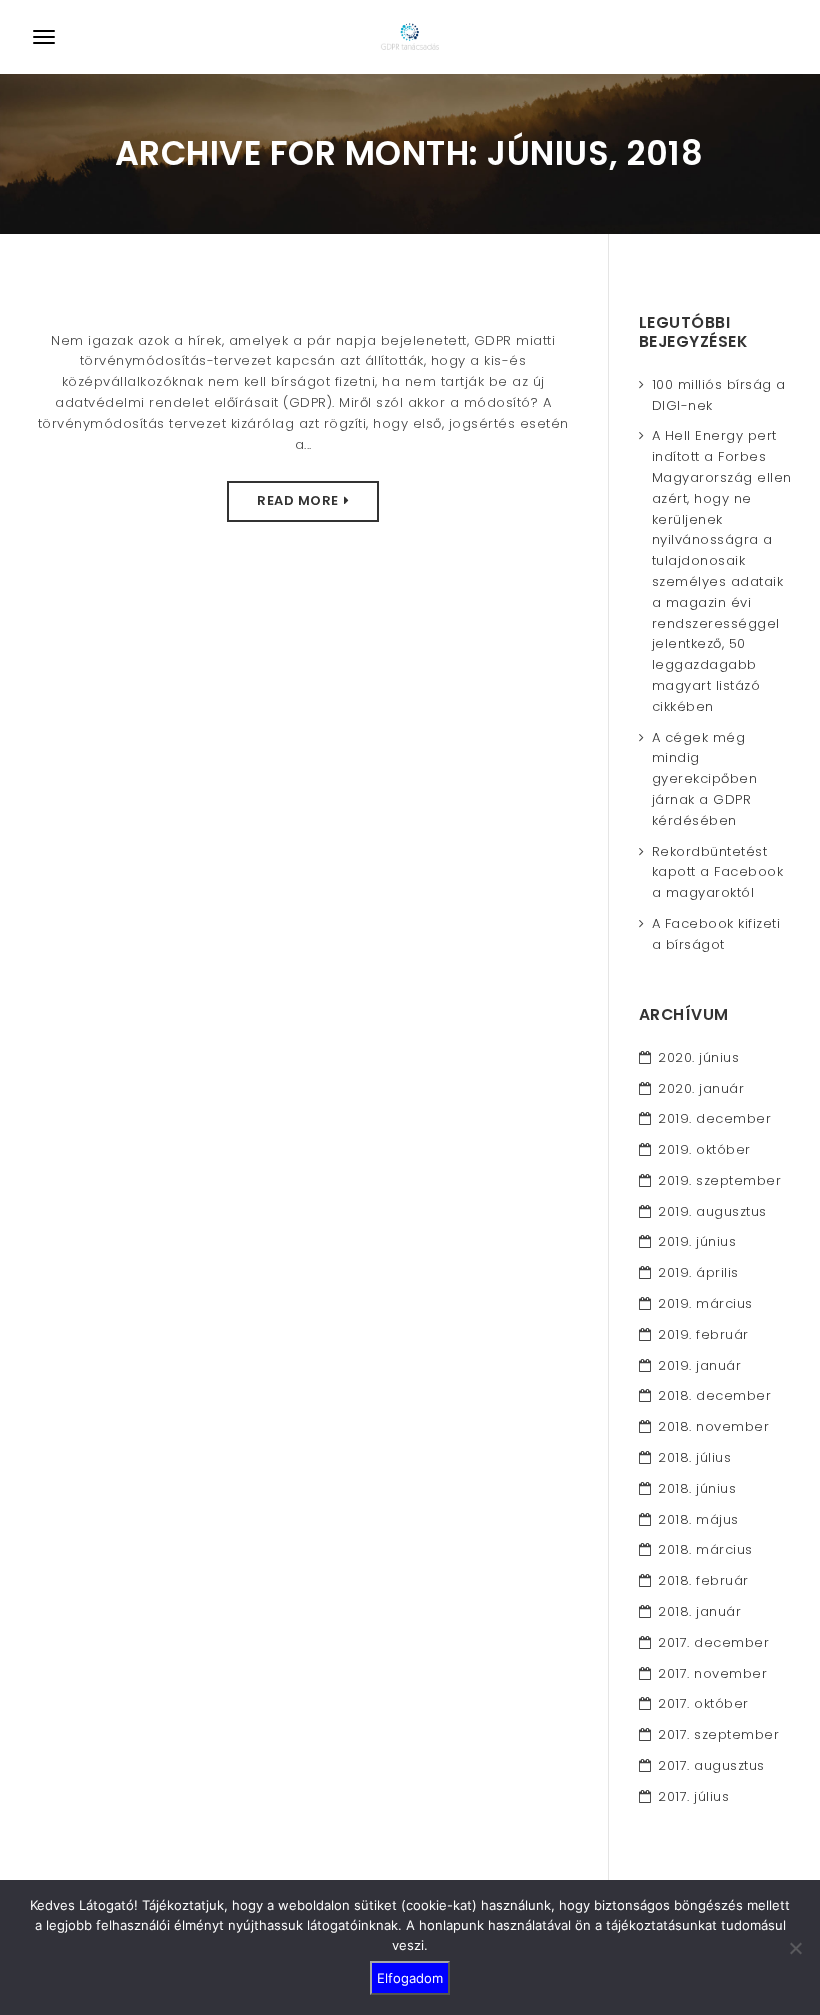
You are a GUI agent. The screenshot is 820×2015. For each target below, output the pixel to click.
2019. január (699, 1365)
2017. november (712, 1673)
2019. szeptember (719, 1180)
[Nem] (795, 1948)
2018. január (699, 1611)
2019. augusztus (712, 1211)
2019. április (698, 1272)
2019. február (703, 1334)
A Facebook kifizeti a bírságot (716, 934)
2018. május (698, 1519)
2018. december (714, 1395)
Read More (298, 500)
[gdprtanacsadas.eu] (410, 37)
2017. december (713, 1642)
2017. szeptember (718, 1734)
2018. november (713, 1426)
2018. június (697, 1488)
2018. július (694, 1457)
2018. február (703, 1580)
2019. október (704, 1149)
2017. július (693, 1796)
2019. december (714, 1118)
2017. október (703, 1703)
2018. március (705, 1549)
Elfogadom (410, 1978)
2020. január (701, 1088)
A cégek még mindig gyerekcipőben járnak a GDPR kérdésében (705, 779)
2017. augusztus (711, 1765)
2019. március (705, 1303)
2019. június (697, 1241)
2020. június (698, 1057)
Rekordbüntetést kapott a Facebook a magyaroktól (718, 872)
